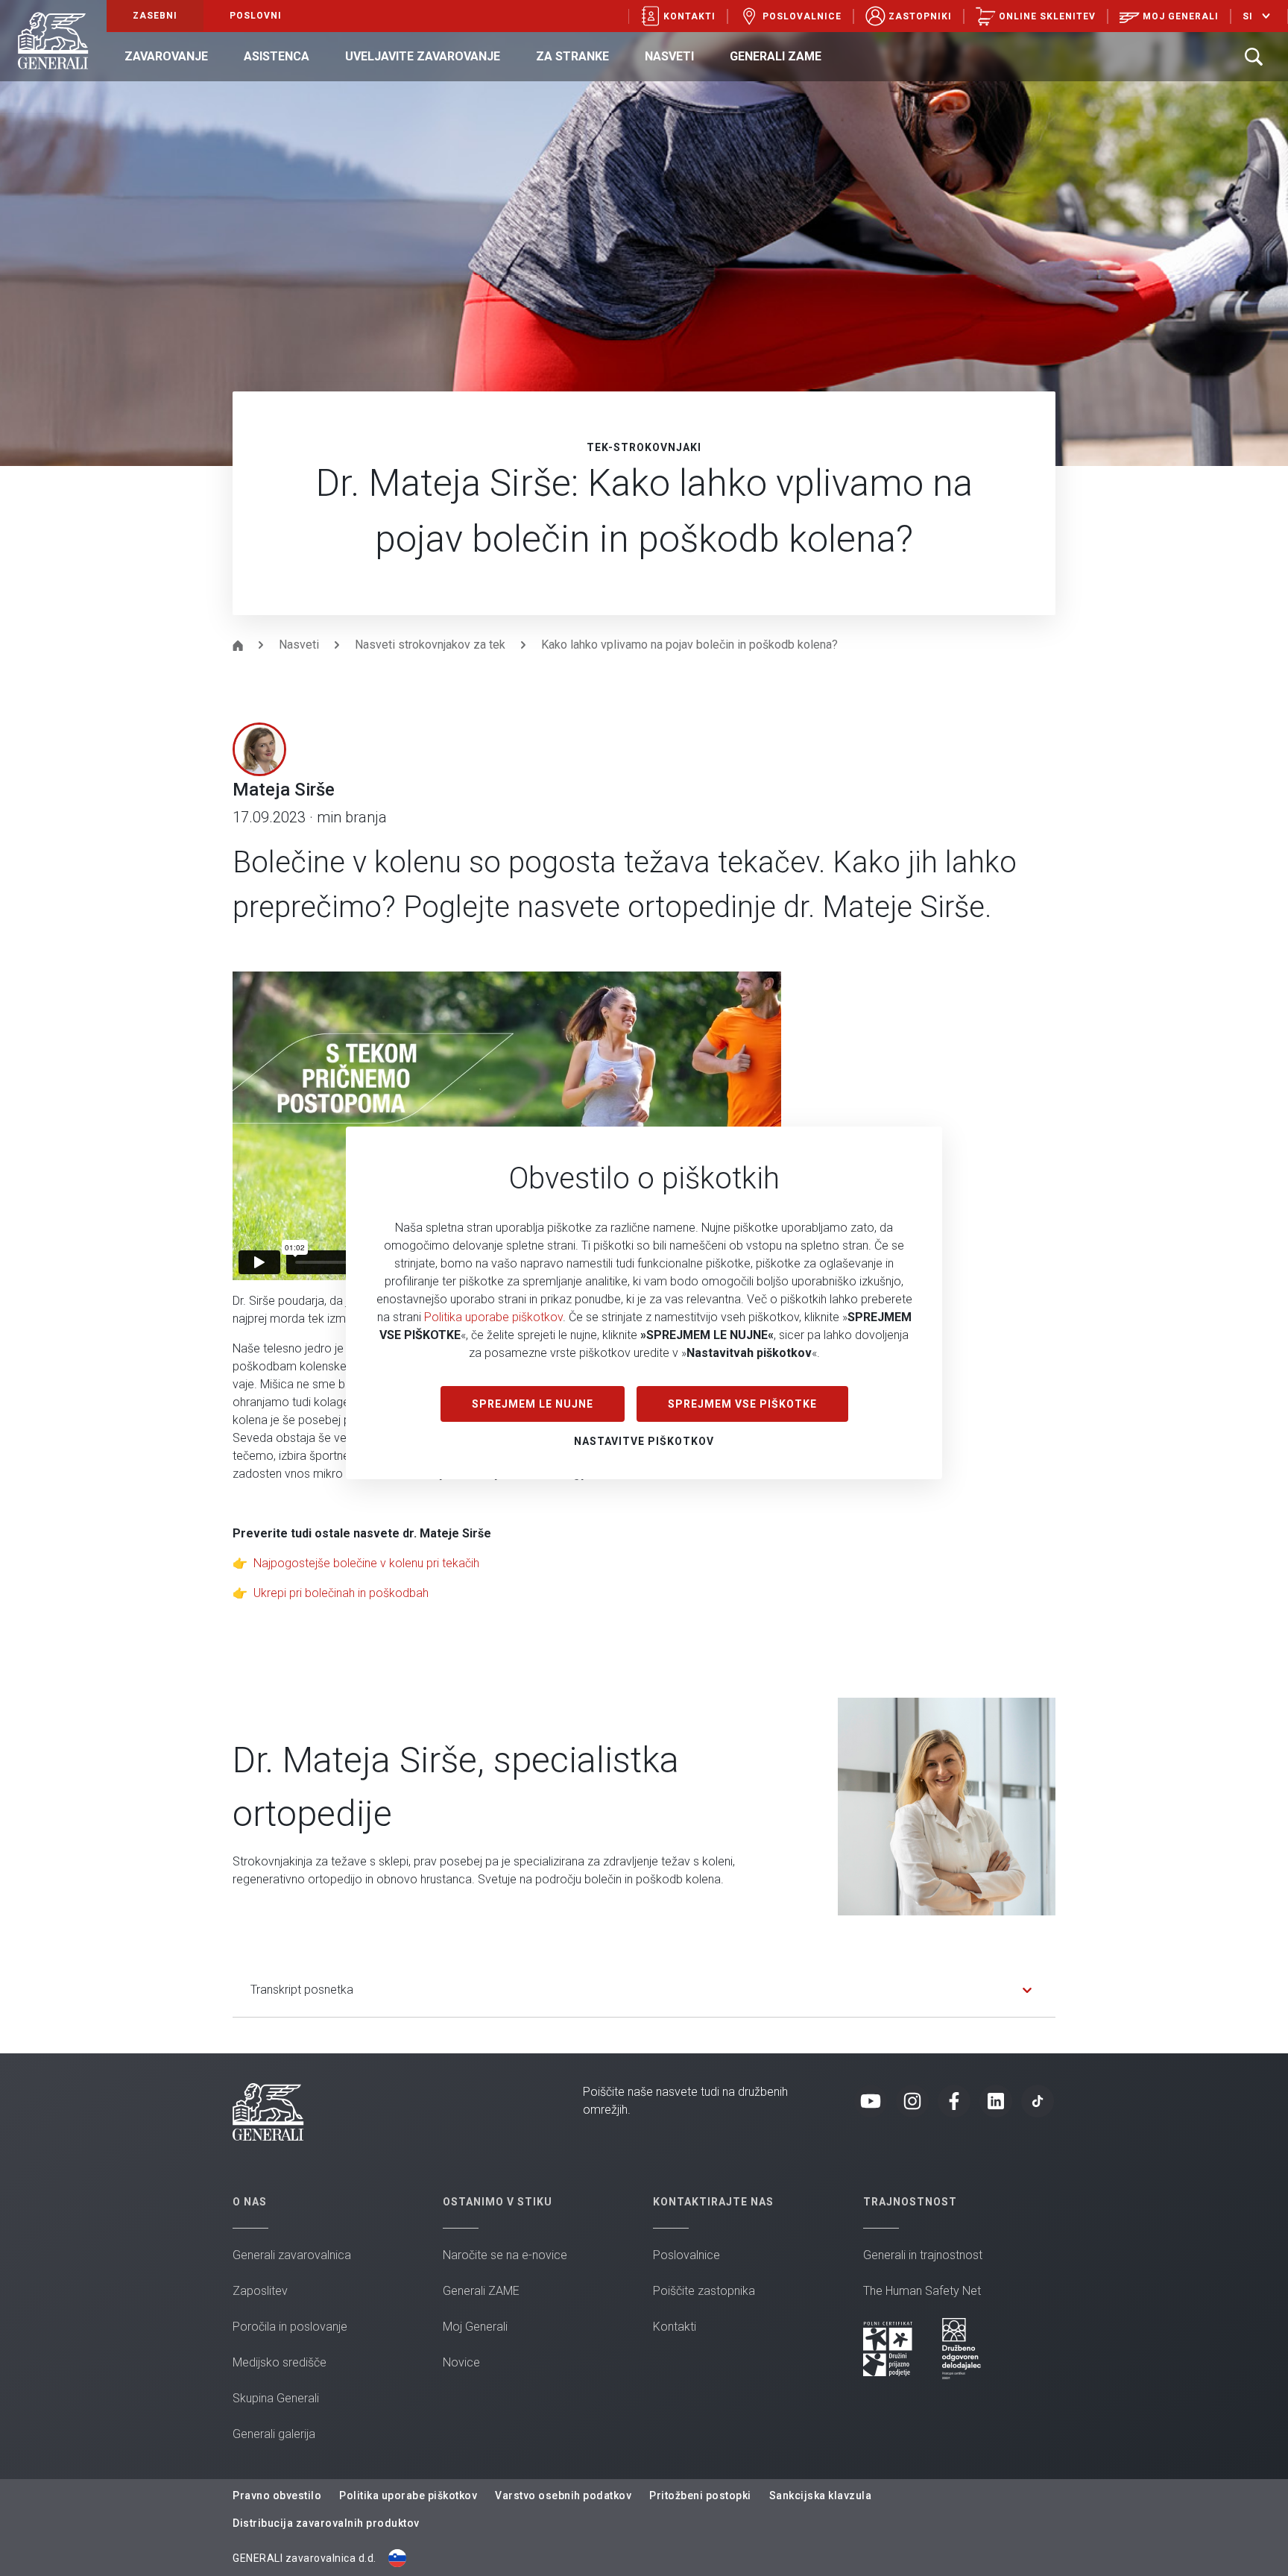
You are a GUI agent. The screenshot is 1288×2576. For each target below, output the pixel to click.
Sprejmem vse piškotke (742, 1404)
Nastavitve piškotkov (644, 1441)
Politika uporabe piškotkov (493, 1317)
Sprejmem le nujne (533, 1404)
